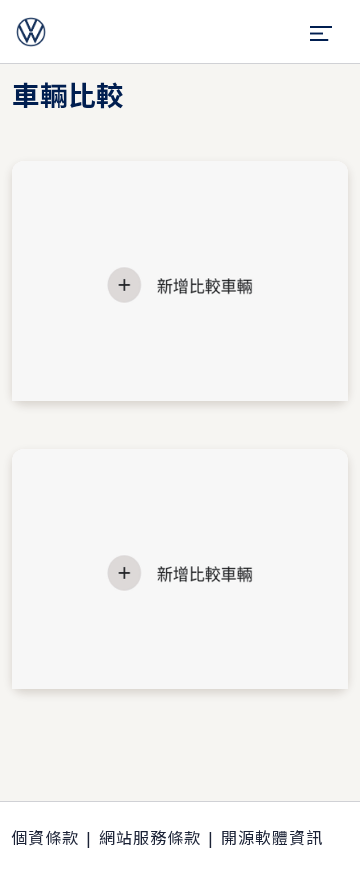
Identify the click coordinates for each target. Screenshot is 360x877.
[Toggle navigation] (321, 32)
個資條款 (45, 838)
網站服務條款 (150, 838)
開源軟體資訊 (272, 838)
